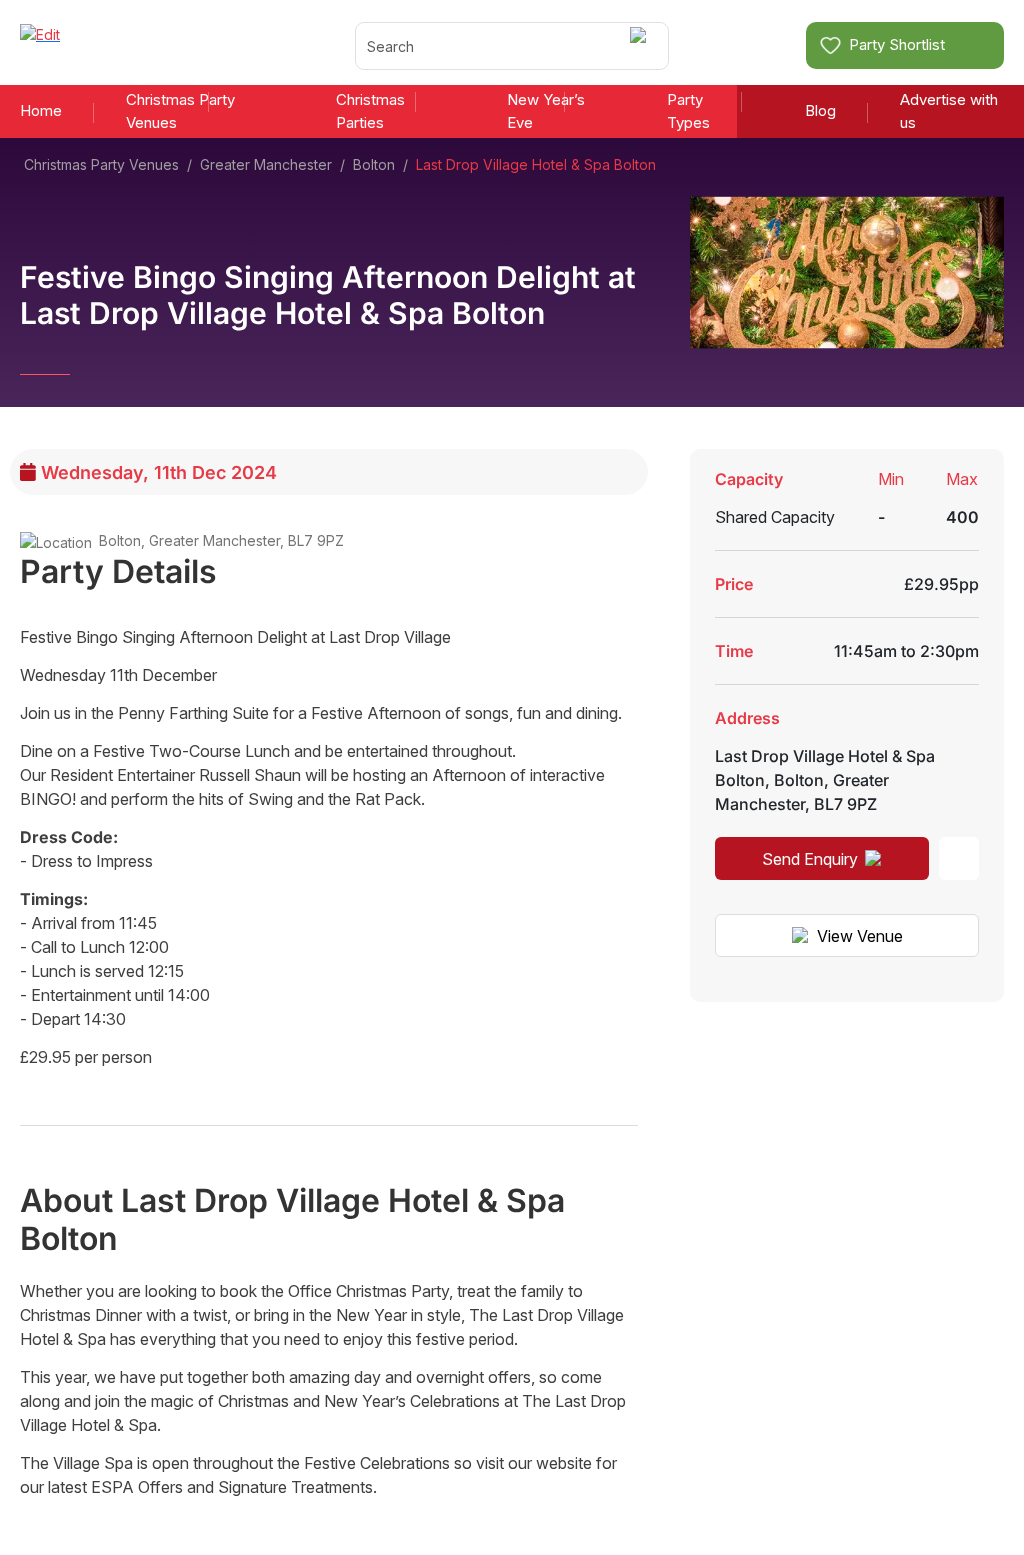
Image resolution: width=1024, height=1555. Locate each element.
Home (41, 110)
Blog (820, 110)
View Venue (860, 936)
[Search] (641, 45)
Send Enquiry (810, 859)
